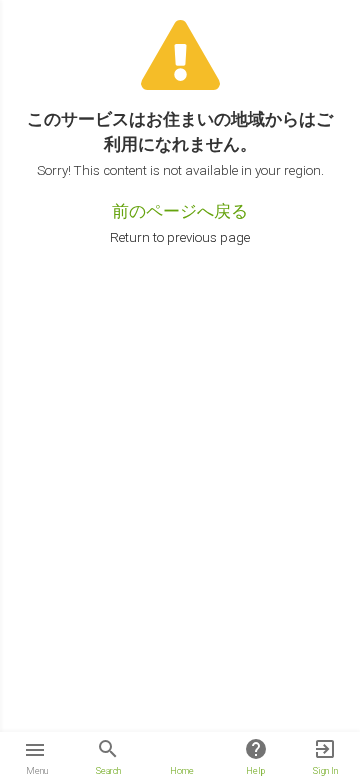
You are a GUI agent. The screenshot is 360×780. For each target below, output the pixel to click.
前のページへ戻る (180, 211)
